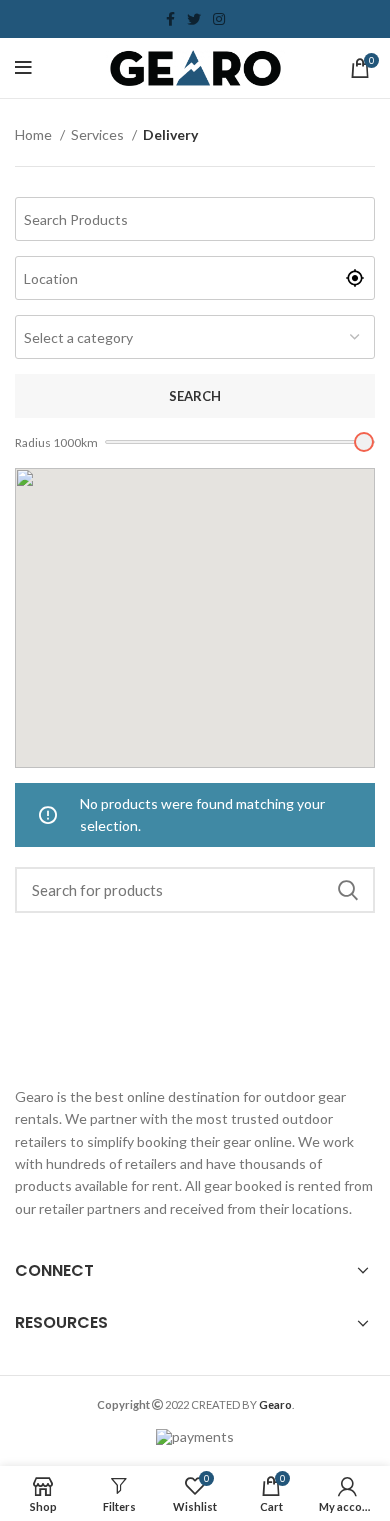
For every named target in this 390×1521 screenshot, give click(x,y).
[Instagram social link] (219, 19)
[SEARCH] (348, 890)
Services (99, 134)
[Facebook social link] (170, 19)
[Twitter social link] (194, 19)
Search (195, 396)
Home (35, 134)
